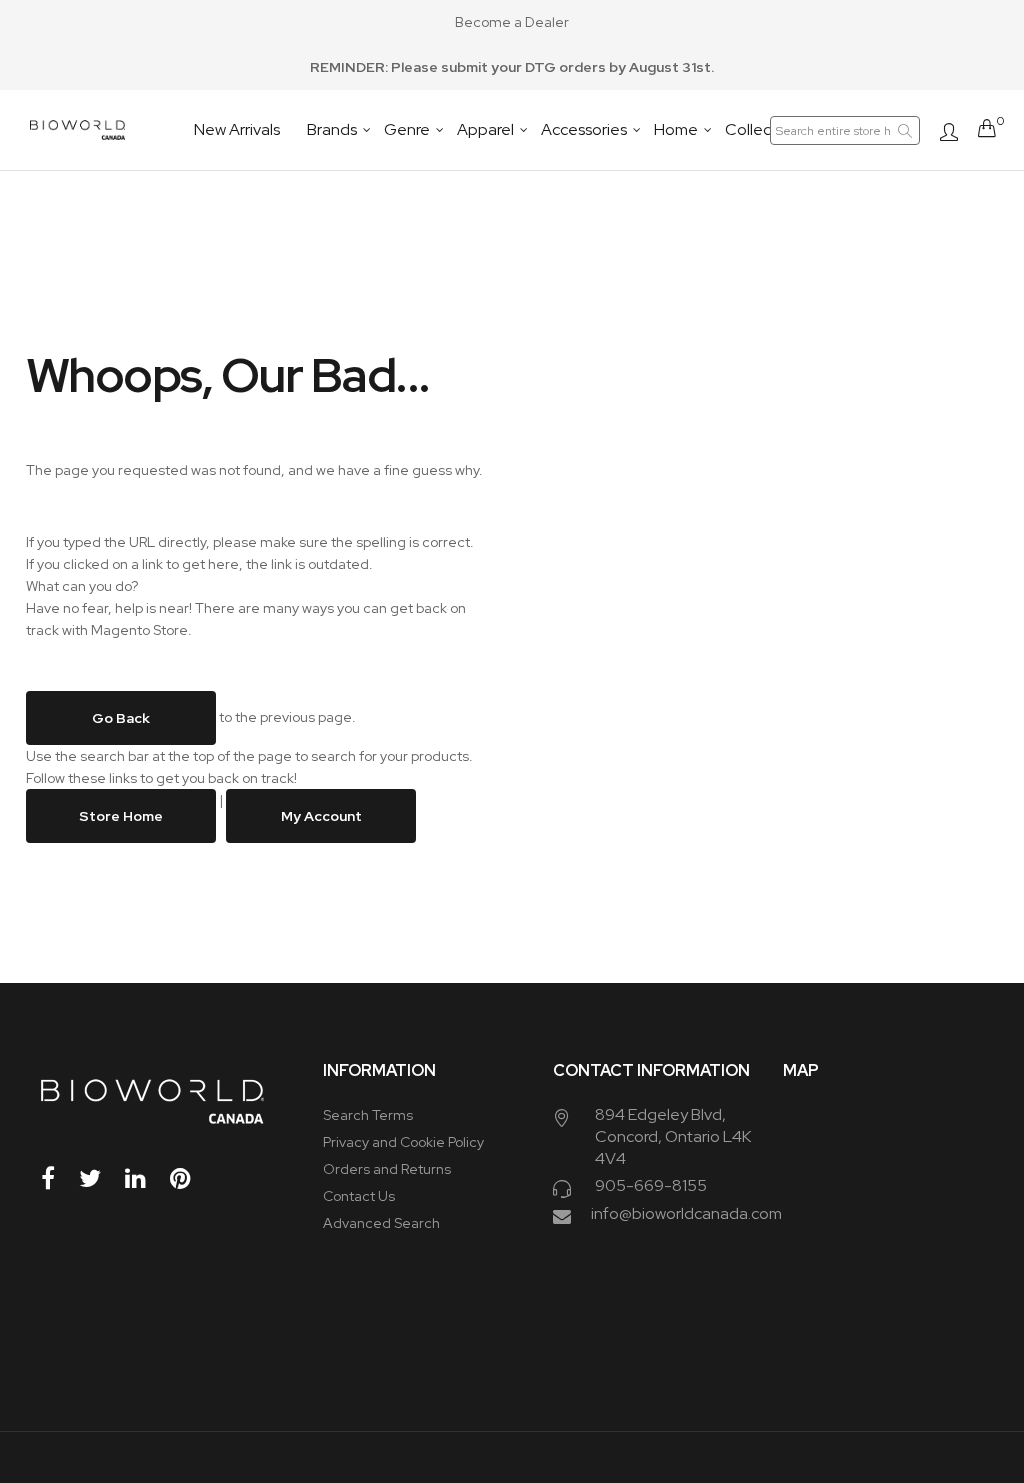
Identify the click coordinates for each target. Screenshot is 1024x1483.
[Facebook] (58, 1178)
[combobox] (845, 130)
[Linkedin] (146, 1178)
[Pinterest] (191, 1178)
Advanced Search (381, 1223)
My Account (320, 816)
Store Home (121, 816)
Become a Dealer (512, 22)
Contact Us (359, 1196)
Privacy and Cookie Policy (403, 1142)
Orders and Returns (387, 1169)
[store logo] (77, 129)
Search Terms (368, 1115)
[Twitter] (100, 1178)
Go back (121, 718)
